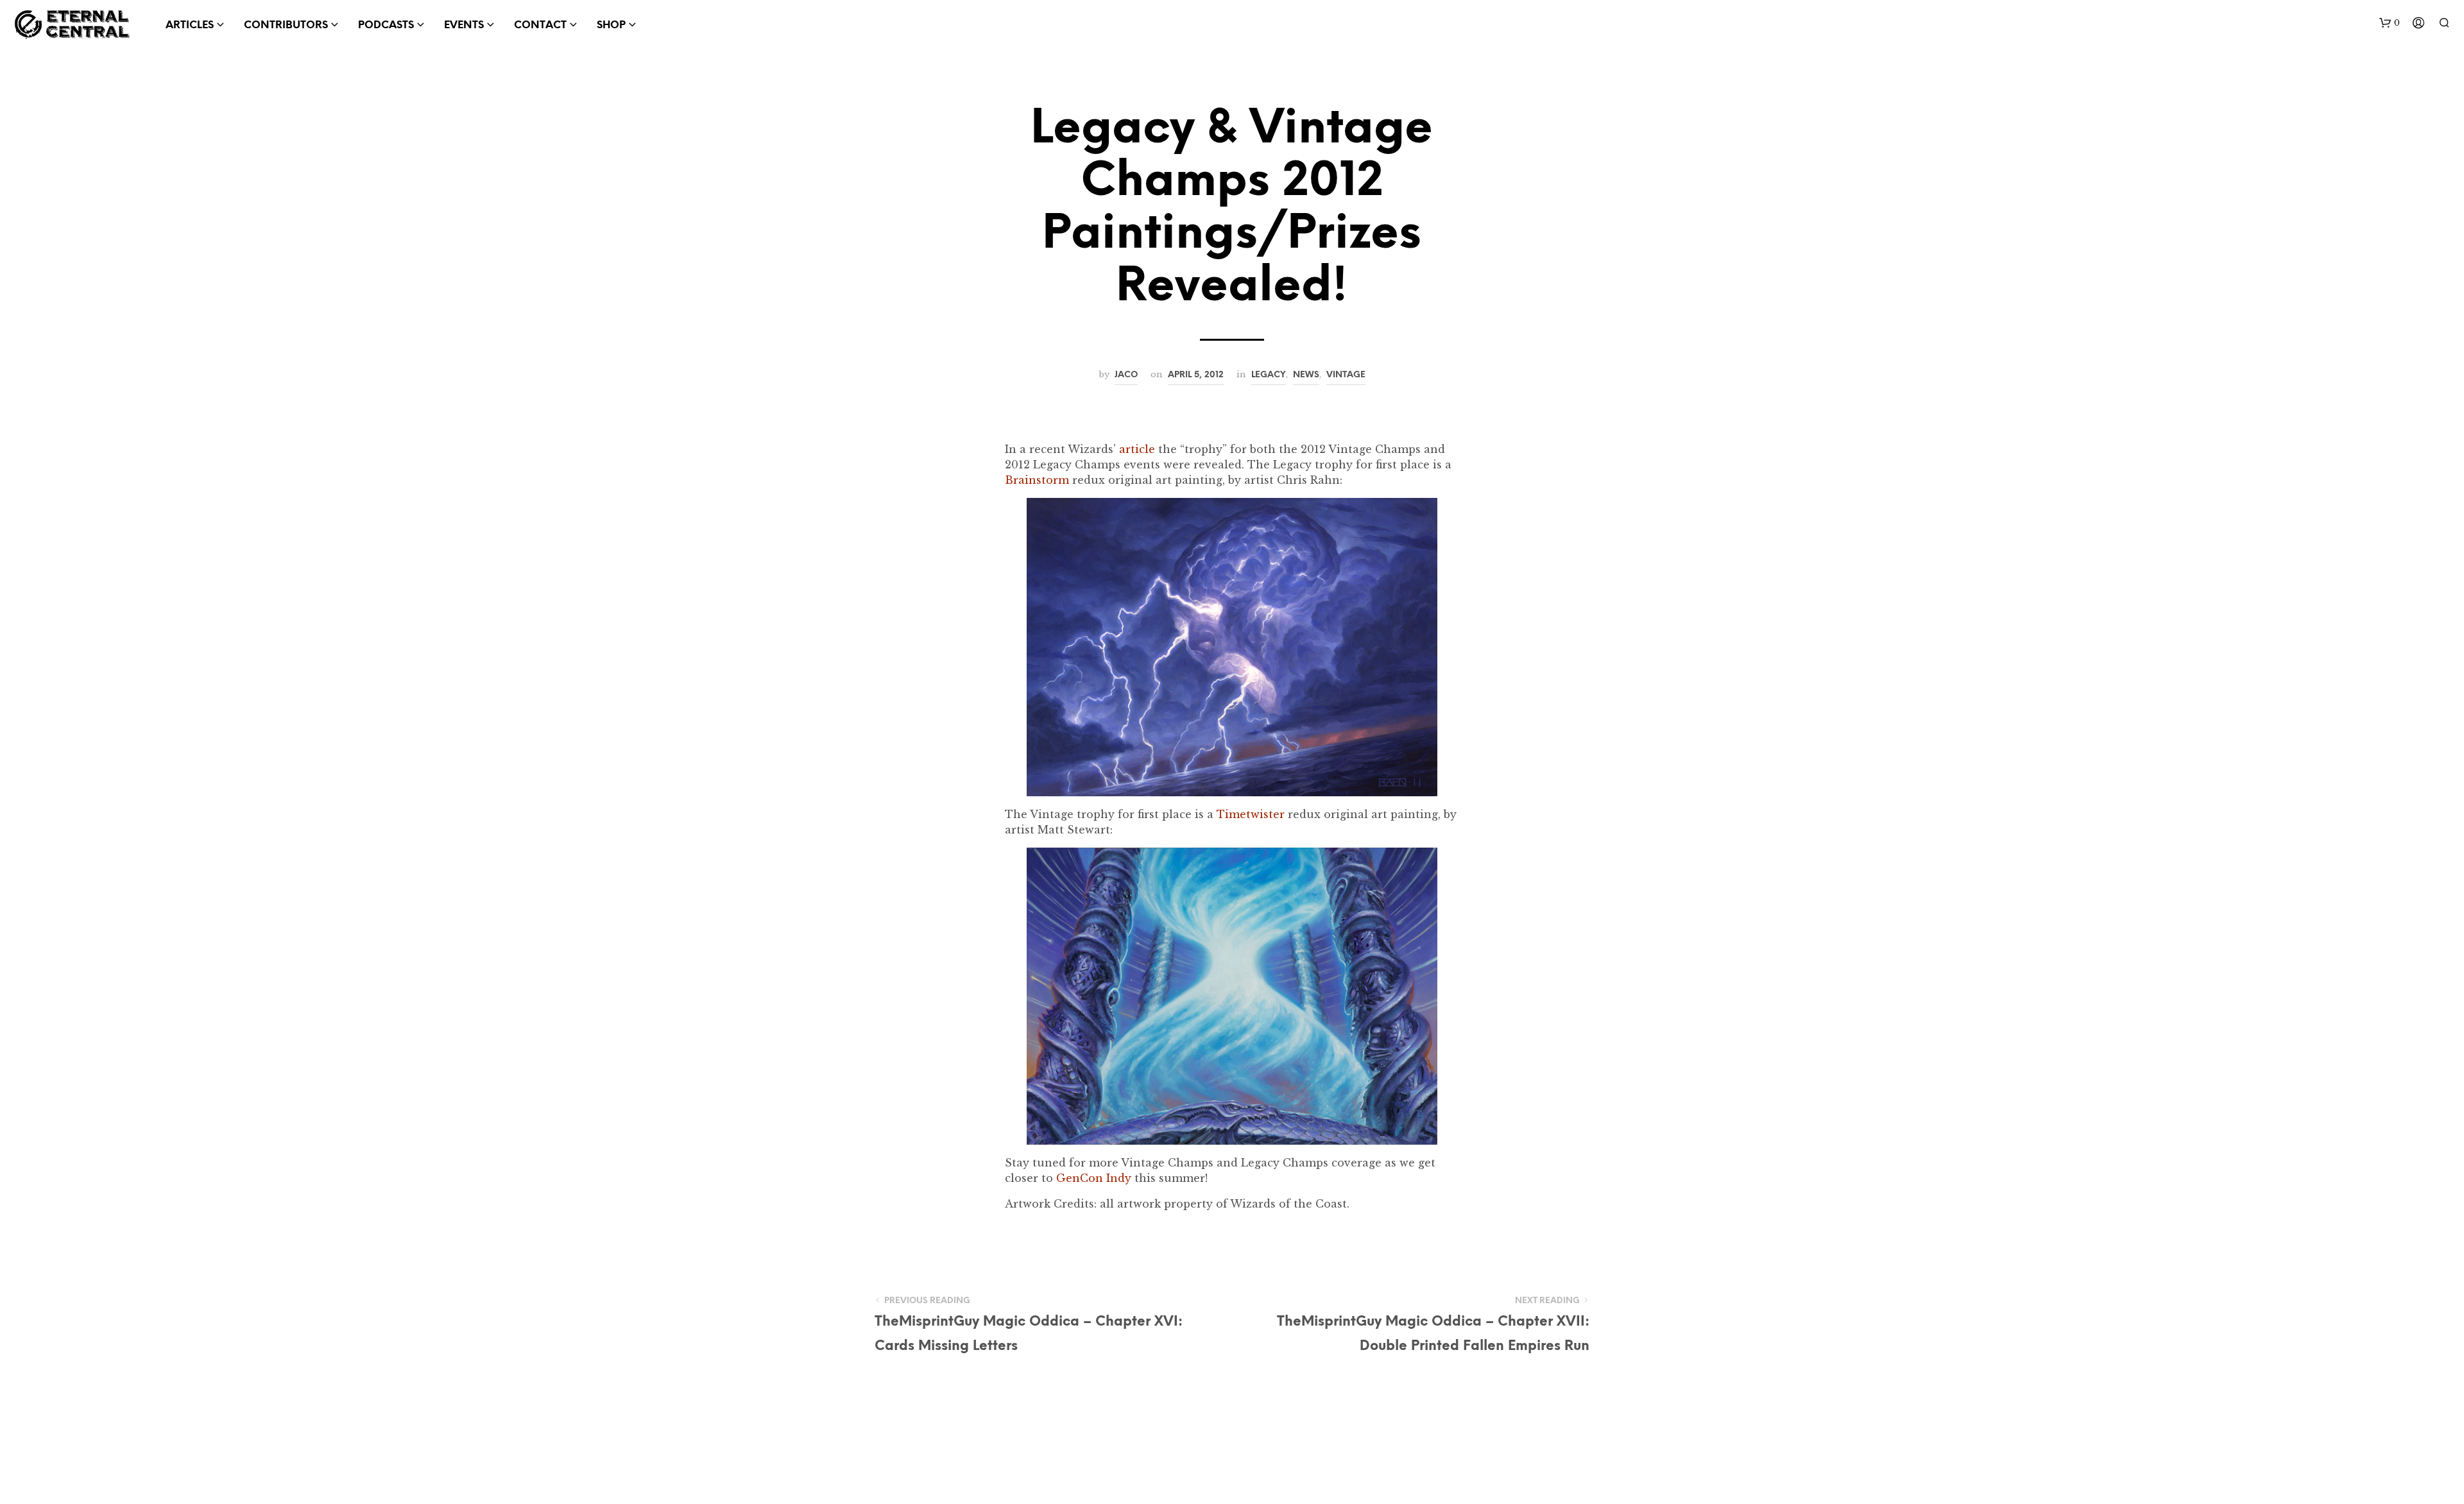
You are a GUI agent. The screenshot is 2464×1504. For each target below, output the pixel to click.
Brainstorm (1037, 480)
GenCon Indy (1094, 1178)
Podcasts (386, 25)
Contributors (286, 25)
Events (464, 25)
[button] (2390, 23)
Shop (611, 25)
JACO (1126, 375)
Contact (540, 25)
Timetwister (1251, 814)
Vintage (1346, 375)
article (1137, 449)
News (1306, 375)
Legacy (1269, 375)
